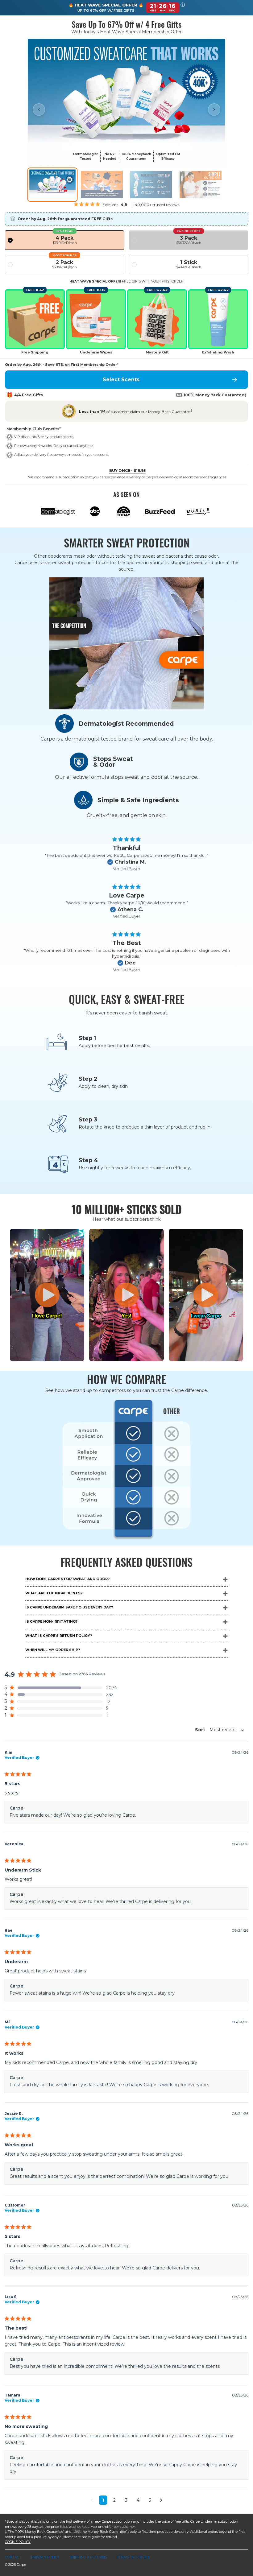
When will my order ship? (53, 1650)
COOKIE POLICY (18, 2542)
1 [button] (103, 2500)
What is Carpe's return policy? (59, 1636)
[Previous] (39, 109)
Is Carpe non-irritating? (51, 1621)
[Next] (214, 109)
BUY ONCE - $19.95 (127, 471)
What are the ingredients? (54, 1593)
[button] (183, 8)
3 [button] (126, 2500)
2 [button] (114, 2500)
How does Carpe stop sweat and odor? (67, 1579)
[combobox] (218, 1730)
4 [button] (138, 2500)
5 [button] (150, 2500)
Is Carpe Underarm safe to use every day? (69, 1607)
